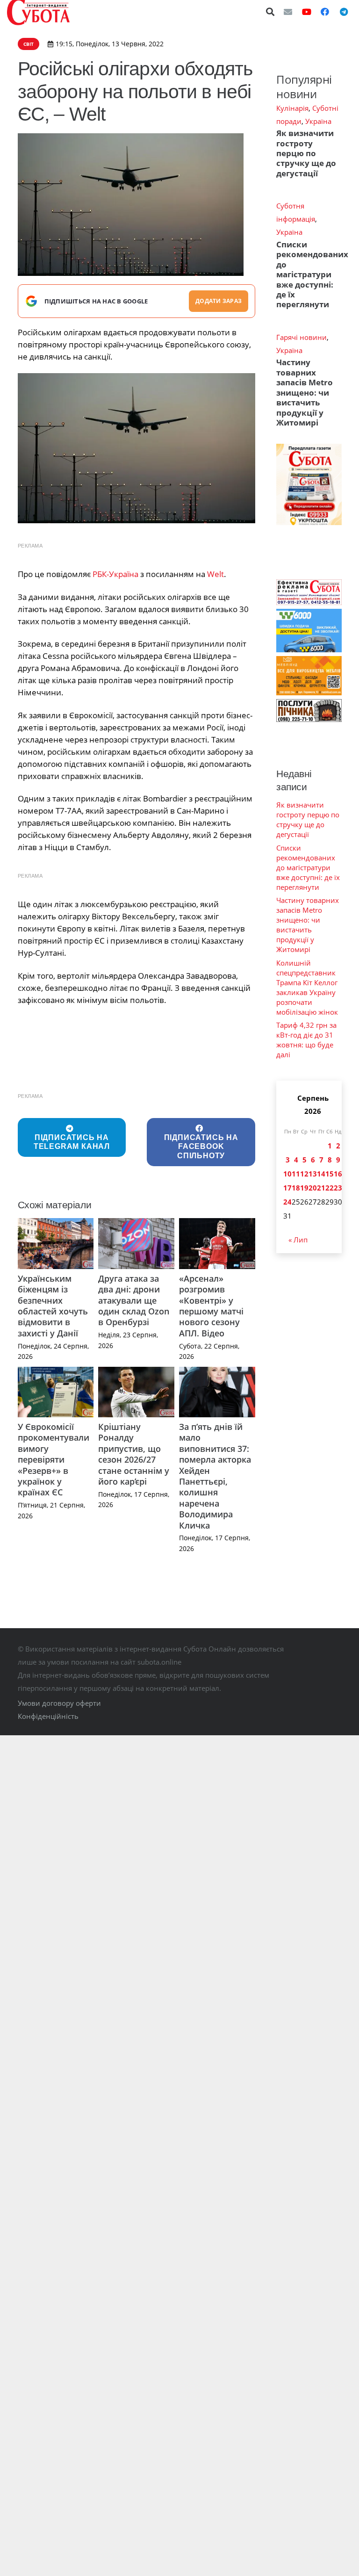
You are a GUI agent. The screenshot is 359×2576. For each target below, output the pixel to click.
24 (287, 1202)
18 (296, 1188)
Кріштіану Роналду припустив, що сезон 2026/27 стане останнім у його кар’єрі (134, 1454)
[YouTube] (307, 12)
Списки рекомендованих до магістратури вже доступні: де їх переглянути (312, 274)
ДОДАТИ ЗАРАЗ (219, 301)
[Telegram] (344, 12)
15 (330, 1174)
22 (330, 1188)
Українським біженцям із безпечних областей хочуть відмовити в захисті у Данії (53, 1306)
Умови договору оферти (59, 1703)
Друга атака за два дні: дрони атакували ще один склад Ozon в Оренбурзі (134, 1300)
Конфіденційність (48, 1716)
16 (338, 1174)
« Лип (298, 1240)
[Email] (288, 12)
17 (287, 1188)
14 (321, 1174)
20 (313, 1188)
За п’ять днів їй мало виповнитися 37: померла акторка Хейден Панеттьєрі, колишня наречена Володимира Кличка (215, 1476)
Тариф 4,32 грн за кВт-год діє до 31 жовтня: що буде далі (306, 1040)
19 (304, 1188)
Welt (215, 574)
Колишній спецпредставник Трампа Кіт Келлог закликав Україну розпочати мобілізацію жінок (307, 987)
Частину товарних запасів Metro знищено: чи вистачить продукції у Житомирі (305, 392)
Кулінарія (292, 108)
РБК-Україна (115, 574)
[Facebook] (325, 12)
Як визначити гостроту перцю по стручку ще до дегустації (306, 153)
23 (338, 1188)
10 (287, 1174)
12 (304, 1174)
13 (313, 1174)
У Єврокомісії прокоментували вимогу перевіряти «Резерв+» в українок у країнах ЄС (54, 1459)
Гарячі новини (302, 337)
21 (321, 1188)
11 (296, 1174)
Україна (318, 121)
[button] (271, 12)
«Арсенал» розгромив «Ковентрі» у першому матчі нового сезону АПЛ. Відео (211, 1306)
